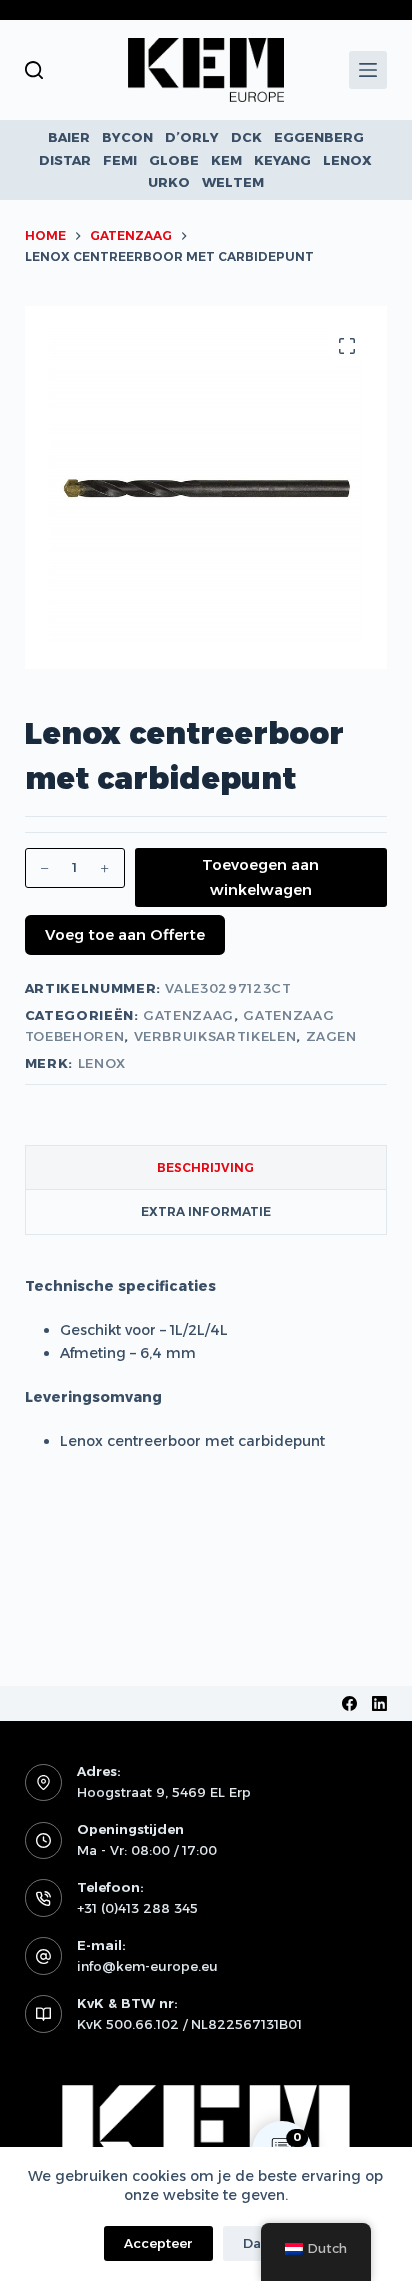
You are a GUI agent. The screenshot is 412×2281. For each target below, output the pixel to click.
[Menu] (368, 70)
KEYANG (282, 160)
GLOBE (174, 160)
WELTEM (233, 182)
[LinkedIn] (379, 1703)
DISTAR (65, 160)
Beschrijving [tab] (205, 1167)
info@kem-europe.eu (147, 1966)
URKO (169, 182)
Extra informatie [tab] (206, 1211)
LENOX (347, 160)
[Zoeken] (34, 70)
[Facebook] (349, 1703)
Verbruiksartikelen (215, 1036)
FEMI (120, 160)
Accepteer (158, 2243)
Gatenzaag (188, 1015)
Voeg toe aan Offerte (125, 934)
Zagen (331, 1036)
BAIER (69, 137)
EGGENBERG (319, 137)
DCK (246, 137)
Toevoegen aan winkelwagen (260, 877)
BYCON (127, 137)
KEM (226, 160)
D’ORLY (192, 137)
